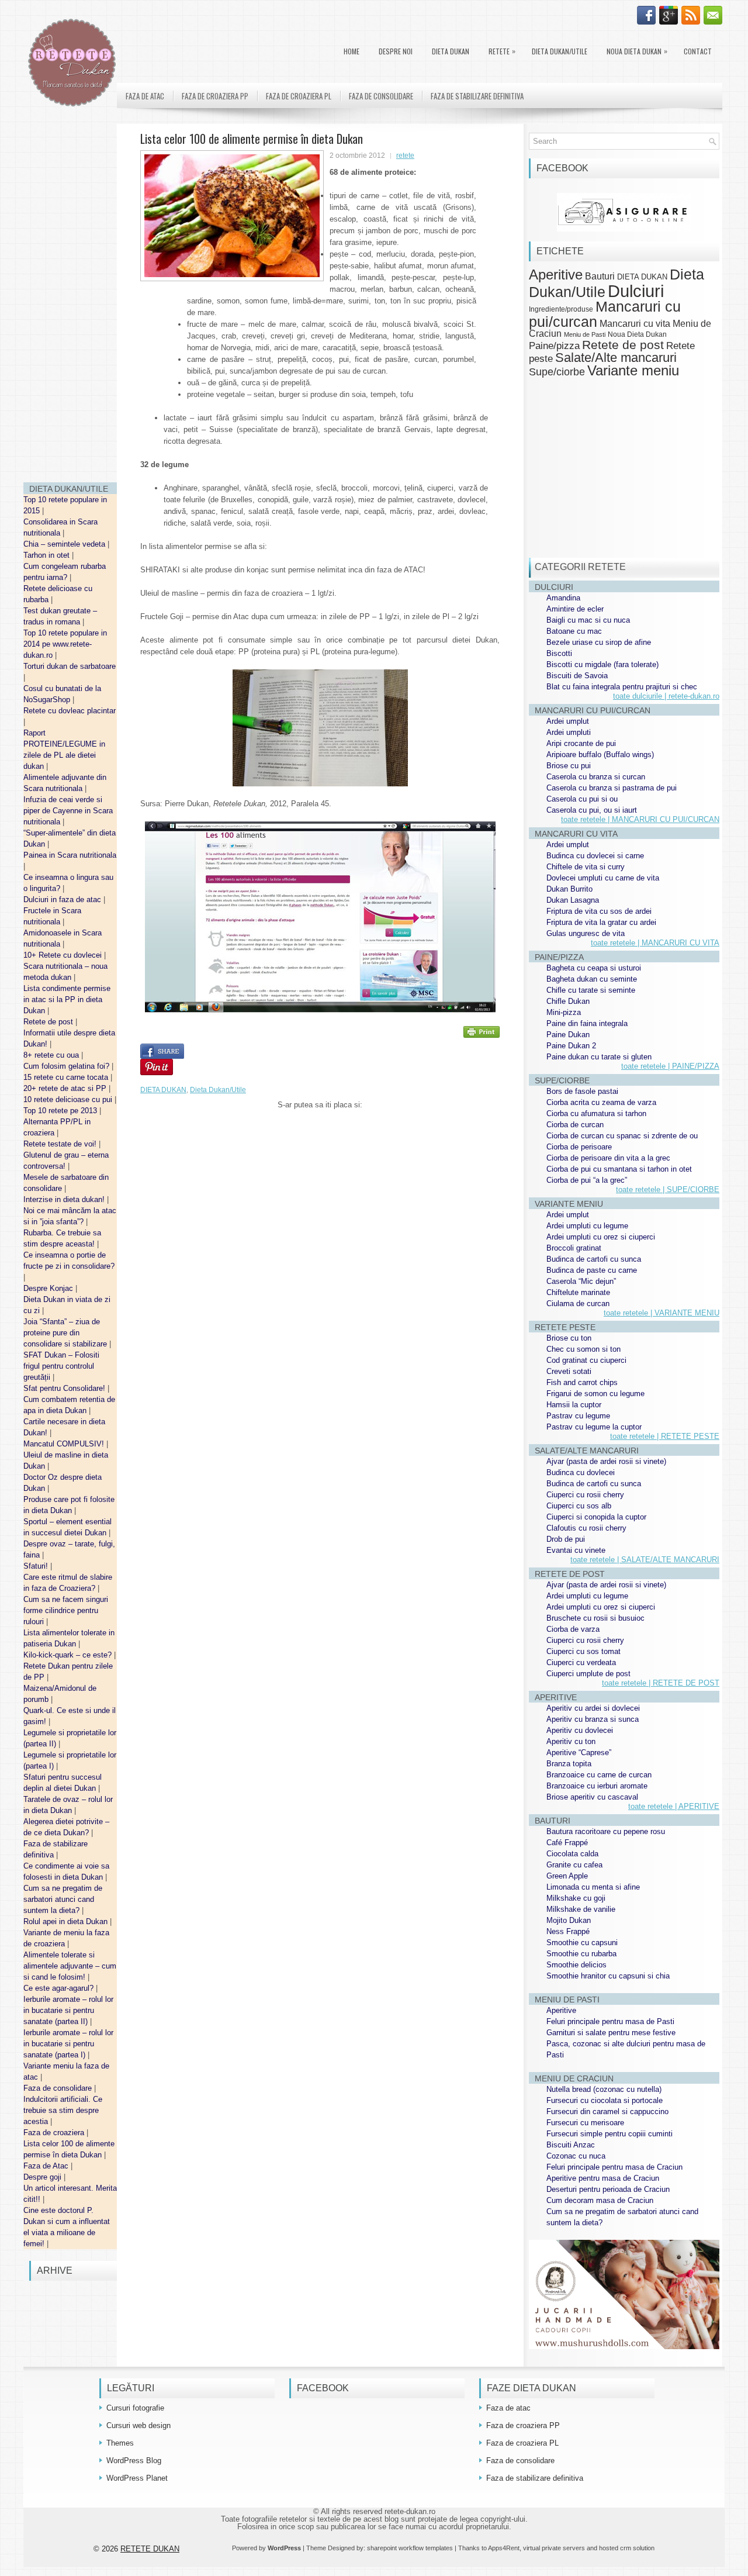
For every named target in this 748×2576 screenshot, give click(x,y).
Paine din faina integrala (587, 1023)
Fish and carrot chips (582, 1382)
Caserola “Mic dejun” (581, 1281)
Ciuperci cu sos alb (579, 1506)
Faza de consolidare (59, 2088)
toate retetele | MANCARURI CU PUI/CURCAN (640, 819)
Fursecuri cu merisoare (585, 2123)
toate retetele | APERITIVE (674, 1806)
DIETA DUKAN (451, 51)
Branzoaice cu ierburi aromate (597, 1786)
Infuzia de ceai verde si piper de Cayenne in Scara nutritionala (68, 811)
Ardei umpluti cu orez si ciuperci (601, 1237)
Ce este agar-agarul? (60, 1988)
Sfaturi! (37, 1566)
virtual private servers (554, 2548)
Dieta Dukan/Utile (560, 51)
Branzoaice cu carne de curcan (599, 1775)
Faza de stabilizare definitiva (477, 96)
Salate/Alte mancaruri (616, 358)
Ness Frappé (568, 1931)
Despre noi (396, 51)
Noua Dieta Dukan (637, 51)
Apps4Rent (504, 2548)
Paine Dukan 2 (571, 1046)
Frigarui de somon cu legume (595, 1394)
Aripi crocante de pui (581, 743)
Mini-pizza (564, 1012)
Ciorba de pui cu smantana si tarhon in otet (619, 1169)
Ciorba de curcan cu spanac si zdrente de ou (622, 1136)
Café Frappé (567, 1843)
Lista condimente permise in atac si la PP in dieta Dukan (67, 999)
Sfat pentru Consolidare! (65, 1388)
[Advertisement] (70, 298)
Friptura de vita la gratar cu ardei (601, 922)
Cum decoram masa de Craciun (600, 2200)
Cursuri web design (138, 2425)
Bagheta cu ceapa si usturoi (594, 968)
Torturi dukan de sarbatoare (70, 666)
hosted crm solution (627, 2548)
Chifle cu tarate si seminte (591, 990)
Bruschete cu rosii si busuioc (595, 1618)
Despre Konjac (49, 1288)
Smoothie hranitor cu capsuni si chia (608, 1976)
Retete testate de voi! (61, 1144)
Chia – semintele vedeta (65, 544)
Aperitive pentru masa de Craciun (603, 2178)
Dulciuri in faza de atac (63, 899)
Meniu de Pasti (585, 334)
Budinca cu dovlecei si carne (595, 856)
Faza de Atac (47, 2166)
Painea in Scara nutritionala (70, 855)
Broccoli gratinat (574, 1248)
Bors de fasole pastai (582, 1091)
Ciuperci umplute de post (588, 1674)
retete (405, 156)
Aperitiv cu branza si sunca (593, 1719)
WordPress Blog (134, 2461)
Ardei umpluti (569, 732)
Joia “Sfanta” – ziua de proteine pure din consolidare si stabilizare (66, 1333)
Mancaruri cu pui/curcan (605, 314)
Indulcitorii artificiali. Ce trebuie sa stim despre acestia (63, 2110)
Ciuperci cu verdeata (581, 1662)
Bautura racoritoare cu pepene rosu (606, 1831)
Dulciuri (636, 291)
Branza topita (569, 1764)
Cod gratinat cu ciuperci (586, 1360)
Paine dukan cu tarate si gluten (599, 1057)
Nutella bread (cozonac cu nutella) (604, 2089)
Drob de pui (566, 1539)
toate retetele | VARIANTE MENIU (662, 1313)
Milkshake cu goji (576, 1898)
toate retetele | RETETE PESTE (665, 1436)
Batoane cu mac (574, 631)
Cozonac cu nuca (576, 2156)
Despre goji (44, 2177)
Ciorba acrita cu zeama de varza (601, 1102)
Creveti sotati (569, 1371)
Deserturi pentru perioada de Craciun (608, 2189)
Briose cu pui (569, 766)
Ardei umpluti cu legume (587, 1226)
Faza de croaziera (55, 2133)
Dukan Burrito (569, 889)
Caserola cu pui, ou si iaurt (592, 810)
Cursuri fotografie (135, 2408)
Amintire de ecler (575, 609)
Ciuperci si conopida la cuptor (596, 1517)
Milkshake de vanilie (581, 1909)
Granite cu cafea (574, 1865)
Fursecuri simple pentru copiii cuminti (610, 2134)
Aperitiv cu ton (571, 1741)
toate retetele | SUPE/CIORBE (668, 1189)
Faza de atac (145, 96)
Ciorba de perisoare (579, 1147)
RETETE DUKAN (150, 2549)
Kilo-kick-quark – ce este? (69, 1655)
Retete (502, 51)
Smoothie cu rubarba (581, 1954)
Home (352, 51)
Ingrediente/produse (561, 309)
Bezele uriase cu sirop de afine (599, 642)
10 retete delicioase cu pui (69, 1099)
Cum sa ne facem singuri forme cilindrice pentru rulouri (66, 1610)
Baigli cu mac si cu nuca (588, 620)
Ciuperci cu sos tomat (583, 1651)
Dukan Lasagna (573, 900)
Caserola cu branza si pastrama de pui (612, 788)
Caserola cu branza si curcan (596, 777)
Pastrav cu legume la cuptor (594, 1427)
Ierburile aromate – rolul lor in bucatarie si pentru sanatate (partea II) (68, 2010)
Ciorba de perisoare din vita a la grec (608, 1158)
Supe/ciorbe (557, 372)
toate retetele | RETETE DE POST (661, 1683)
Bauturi (600, 276)
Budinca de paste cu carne (592, 1270)
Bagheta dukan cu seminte (592, 979)
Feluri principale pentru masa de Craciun (614, 2167)
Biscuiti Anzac (571, 2145)
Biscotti (559, 653)
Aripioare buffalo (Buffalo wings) (600, 755)
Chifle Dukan (568, 1001)
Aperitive (556, 275)
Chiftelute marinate (578, 1292)
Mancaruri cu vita (635, 324)
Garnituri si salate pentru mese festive (611, 2033)
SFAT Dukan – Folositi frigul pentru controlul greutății (61, 1366)
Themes (120, 2443)
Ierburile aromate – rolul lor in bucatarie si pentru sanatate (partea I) (68, 2044)
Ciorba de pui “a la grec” (587, 1180)
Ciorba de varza (573, 1629)
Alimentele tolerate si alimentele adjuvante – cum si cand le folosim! (70, 1966)
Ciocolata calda (572, 1854)
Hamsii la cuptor (574, 1405)
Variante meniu (633, 371)
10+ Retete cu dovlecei (64, 955)
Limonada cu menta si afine (593, 1887)
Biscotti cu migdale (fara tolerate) (602, 664)
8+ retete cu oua (52, 1055)
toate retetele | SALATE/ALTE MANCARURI (645, 1560)
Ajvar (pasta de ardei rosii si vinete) (606, 1461)
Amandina (563, 598)
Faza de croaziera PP (215, 96)
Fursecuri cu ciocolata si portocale (605, 2100)
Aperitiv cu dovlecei (580, 1730)
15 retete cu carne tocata (67, 1077)
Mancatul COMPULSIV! (65, 1444)
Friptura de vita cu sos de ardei (599, 911)
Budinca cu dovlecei (581, 1472)
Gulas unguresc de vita (586, 933)
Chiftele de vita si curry (586, 867)
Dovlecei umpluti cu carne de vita (603, 878)
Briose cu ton (569, 1338)
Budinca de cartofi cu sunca (594, 1259)
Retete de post (49, 1022)
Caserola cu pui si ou (582, 799)
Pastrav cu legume (578, 1416)
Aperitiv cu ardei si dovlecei (593, 1708)
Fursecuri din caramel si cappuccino (607, 2111)
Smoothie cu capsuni (582, 1943)
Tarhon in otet (48, 555)
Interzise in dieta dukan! (65, 1199)
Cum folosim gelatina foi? (67, 1066)
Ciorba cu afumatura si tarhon (596, 1113)
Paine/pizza (554, 346)
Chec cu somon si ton (583, 1349)
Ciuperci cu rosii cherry (585, 1495)
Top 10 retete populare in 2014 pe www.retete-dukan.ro (65, 644)
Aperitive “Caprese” (579, 1753)
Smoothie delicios (576, 1965)
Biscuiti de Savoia (577, 676)
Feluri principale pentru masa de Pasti (610, 2021)
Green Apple (567, 1876)
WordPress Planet (137, 2478)
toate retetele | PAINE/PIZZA (670, 1066)
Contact (698, 51)
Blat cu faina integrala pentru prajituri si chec (622, 687)
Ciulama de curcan (578, 1303)
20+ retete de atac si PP (66, 1088)
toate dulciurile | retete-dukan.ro (666, 696)
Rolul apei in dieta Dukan (67, 1921)
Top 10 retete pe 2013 (61, 1111)
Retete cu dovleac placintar (70, 711)
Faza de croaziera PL (299, 96)
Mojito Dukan (569, 1920)
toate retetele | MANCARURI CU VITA (655, 943)
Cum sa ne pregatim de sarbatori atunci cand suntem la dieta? (63, 1899)
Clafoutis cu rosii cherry (586, 1528)
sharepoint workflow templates (410, 2548)
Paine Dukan (568, 1035)
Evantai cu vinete (576, 1550)
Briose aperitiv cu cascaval (592, 1797)
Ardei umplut (568, 721)
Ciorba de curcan (575, 1125)
